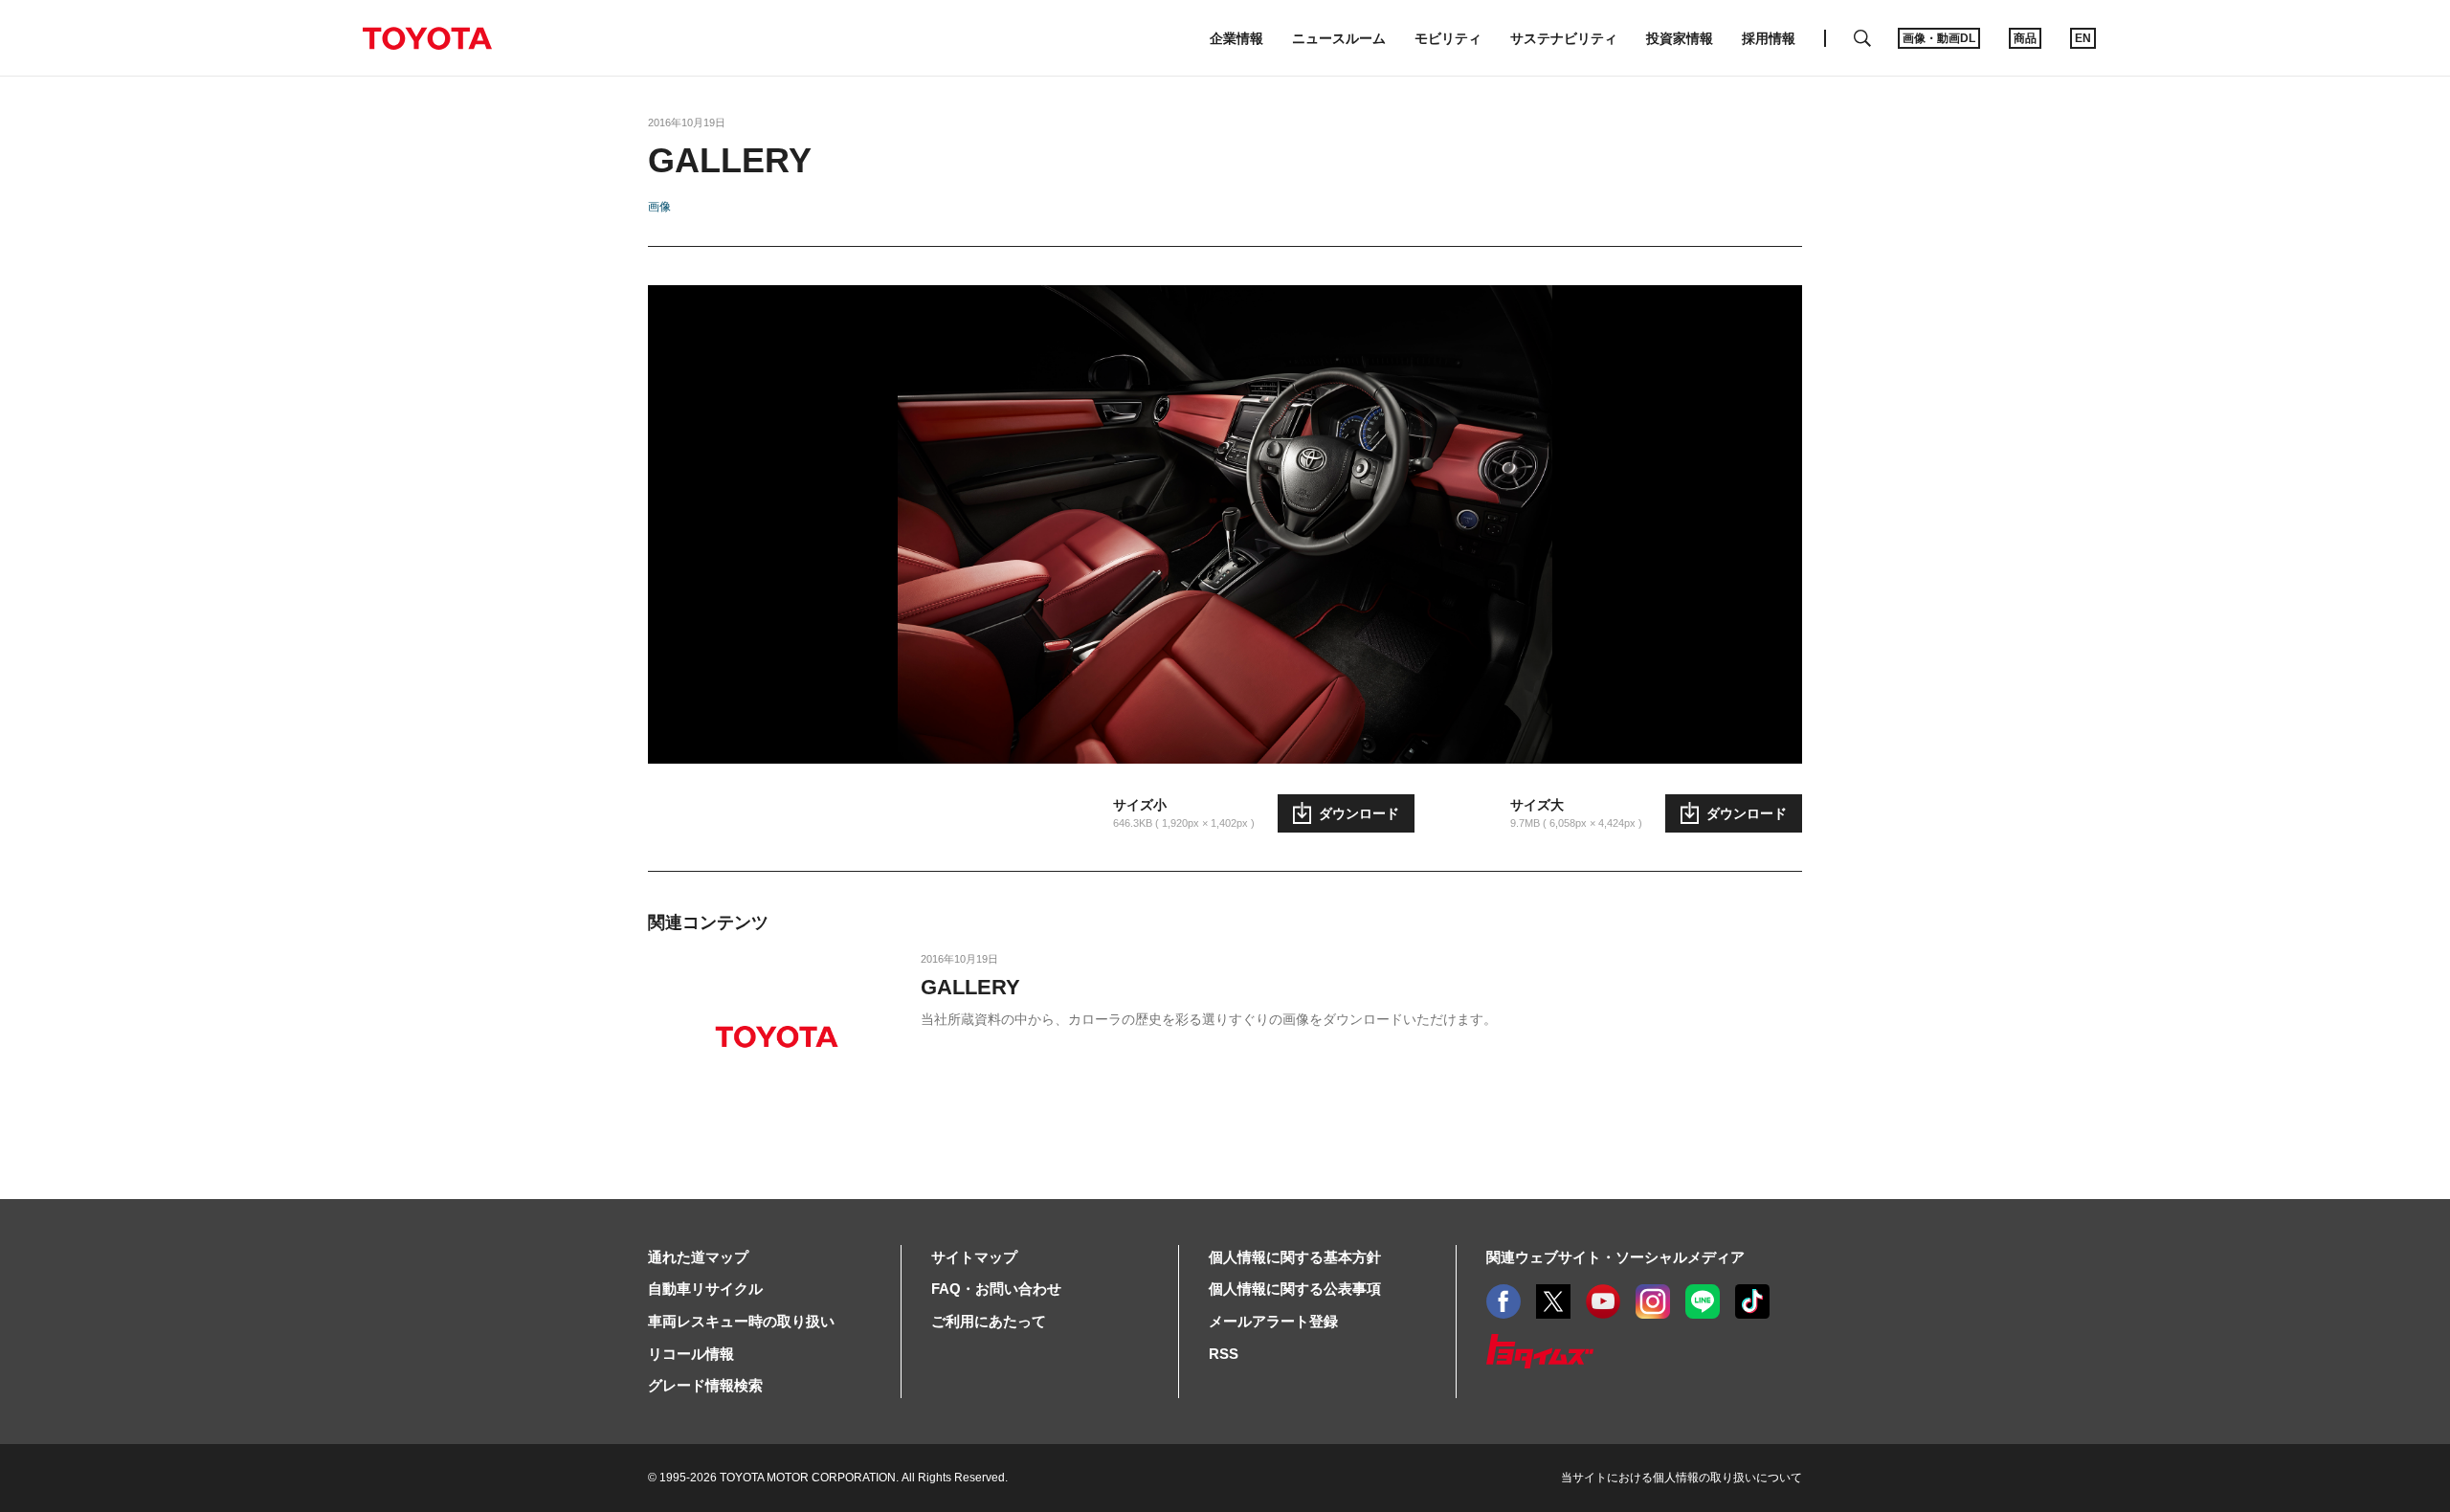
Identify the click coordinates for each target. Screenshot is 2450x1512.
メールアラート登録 (1273, 1321)
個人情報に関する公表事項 (1295, 1289)
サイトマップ (974, 1257)
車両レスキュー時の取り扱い (741, 1321)
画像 (659, 207)
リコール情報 (691, 1354)
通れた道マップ (698, 1257)
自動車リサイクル (705, 1289)
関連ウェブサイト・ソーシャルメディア (1615, 1257)
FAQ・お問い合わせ (996, 1289)
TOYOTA (427, 38)
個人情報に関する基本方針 (1295, 1257)
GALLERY (970, 987)
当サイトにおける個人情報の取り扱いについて (1682, 1478)
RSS (1224, 1354)
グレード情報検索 (705, 1385)
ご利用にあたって (989, 1321)
